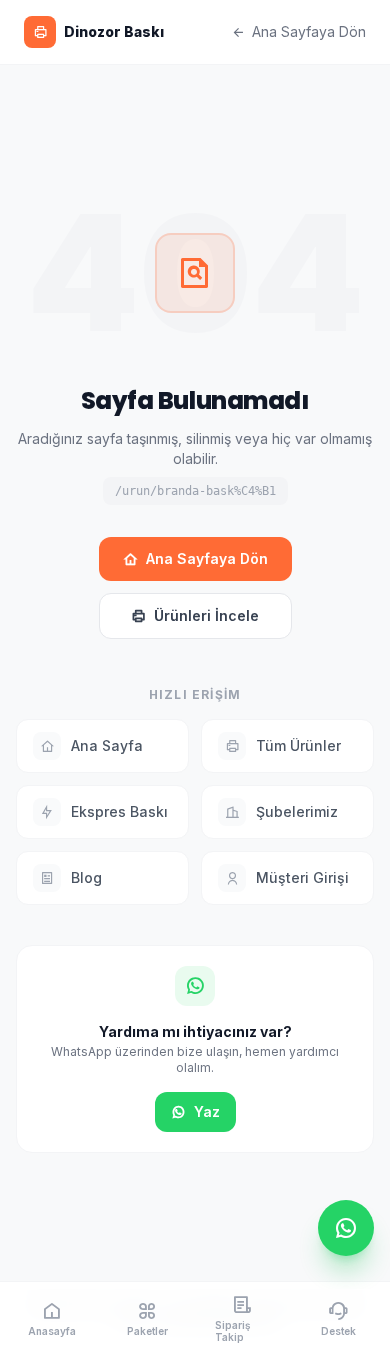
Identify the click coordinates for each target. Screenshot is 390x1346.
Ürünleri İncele (206, 615)
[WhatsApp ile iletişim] (346, 1228)
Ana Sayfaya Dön (309, 31)
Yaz (207, 1111)
